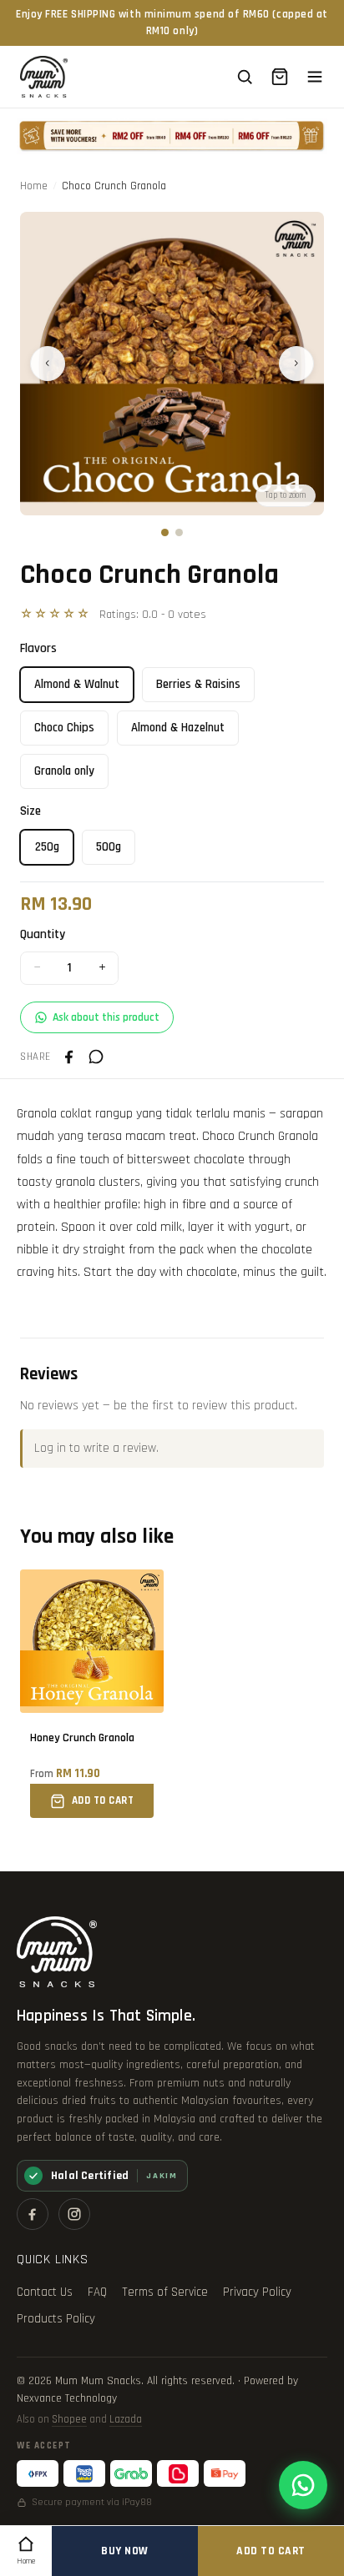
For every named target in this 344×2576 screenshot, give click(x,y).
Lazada (126, 2419)
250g (47, 847)
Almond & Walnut (77, 684)
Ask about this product (106, 1017)
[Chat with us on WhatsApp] (303, 2485)
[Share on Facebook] (69, 1057)
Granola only (64, 771)
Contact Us (45, 2292)
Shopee (69, 2419)
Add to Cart (271, 2551)
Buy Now (125, 2551)
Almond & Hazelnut (178, 728)
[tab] (165, 532)
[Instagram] (74, 2214)
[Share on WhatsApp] (96, 1057)
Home (34, 186)
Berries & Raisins (198, 684)
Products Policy (56, 2319)
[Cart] (280, 77)
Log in (50, 1448)
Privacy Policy (257, 2292)
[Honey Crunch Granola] (92, 1694)
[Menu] (315, 77)
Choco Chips (64, 728)
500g (109, 847)
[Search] (245, 77)
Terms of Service (165, 2292)
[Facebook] (33, 2214)
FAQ (97, 2292)
